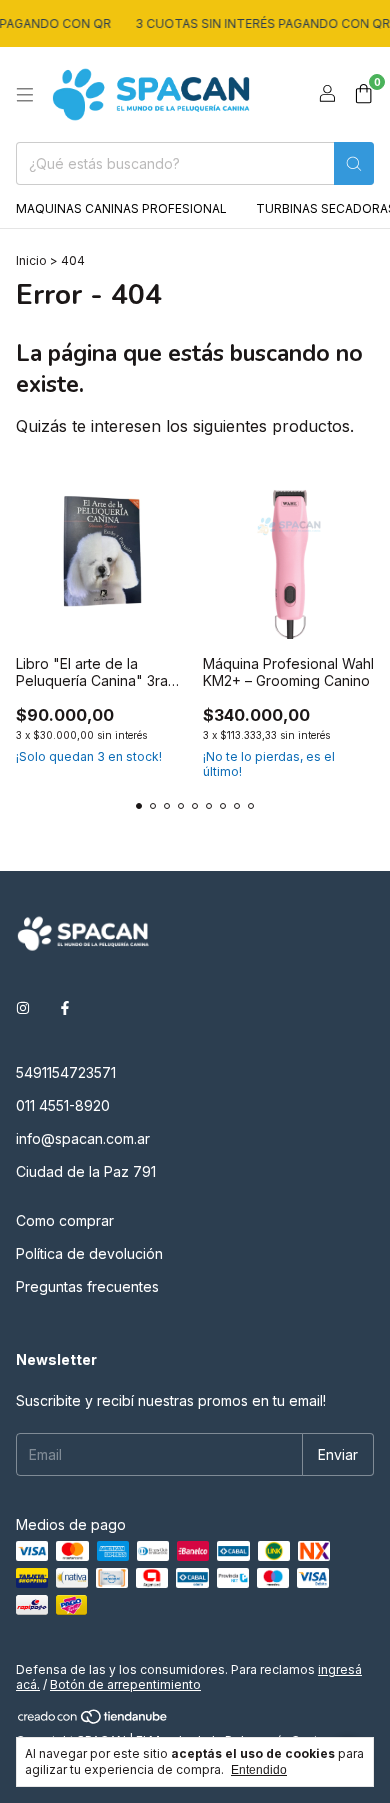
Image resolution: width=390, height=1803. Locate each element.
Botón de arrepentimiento (125, 1684)
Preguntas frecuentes (87, 1286)
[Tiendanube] (93, 1720)
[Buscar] (354, 163)
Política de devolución (89, 1253)
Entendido (259, 1770)
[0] (363, 95)
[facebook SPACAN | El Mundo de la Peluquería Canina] (65, 1007)
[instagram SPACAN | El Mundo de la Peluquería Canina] (23, 1007)
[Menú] (25, 95)
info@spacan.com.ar (83, 1138)
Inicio (31, 260)
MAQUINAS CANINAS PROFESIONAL (121, 208)
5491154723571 (66, 1072)
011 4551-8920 (63, 1105)
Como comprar (65, 1220)
